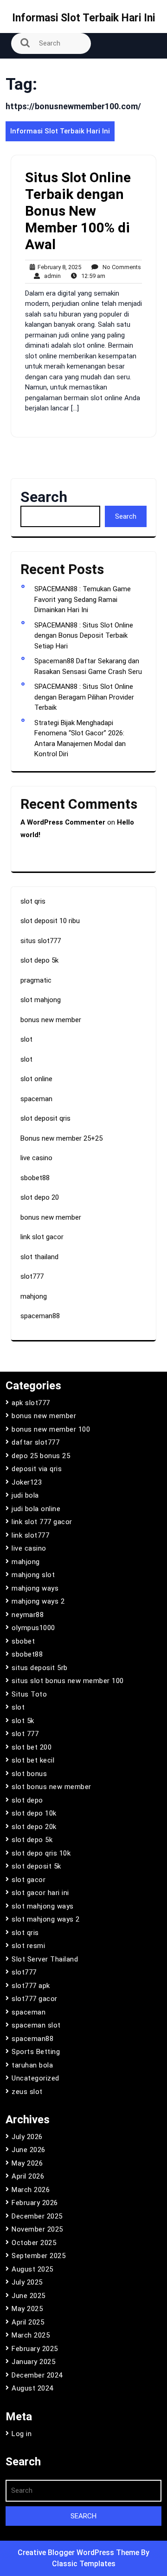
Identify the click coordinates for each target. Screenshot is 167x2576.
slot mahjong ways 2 (46, 1919)
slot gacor (29, 1880)
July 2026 (27, 2137)
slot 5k (23, 1721)
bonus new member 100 (51, 1429)
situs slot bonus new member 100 (68, 1681)
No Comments (120, 268)
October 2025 (34, 2243)
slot (26, 1039)
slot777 (32, 1276)
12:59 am (91, 276)
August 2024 (32, 2388)
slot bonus (29, 1774)
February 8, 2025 (58, 268)
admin (50, 276)
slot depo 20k (34, 1827)
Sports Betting (36, 2052)
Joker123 (27, 1482)
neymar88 (28, 1615)
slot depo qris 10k (41, 1853)
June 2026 (29, 2150)
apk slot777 (31, 1403)
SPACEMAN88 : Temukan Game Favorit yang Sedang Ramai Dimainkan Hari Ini (83, 599)
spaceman (36, 1099)
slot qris (33, 901)
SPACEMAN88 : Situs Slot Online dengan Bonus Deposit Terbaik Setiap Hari (84, 636)
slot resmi (28, 1946)
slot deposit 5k (36, 1866)
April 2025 (28, 2322)
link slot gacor (42, 1237)
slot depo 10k (34, 1813)
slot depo (27, 1800)
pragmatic (36, 980)
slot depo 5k (39, 960)
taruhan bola (32, 2065)
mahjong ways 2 (38, 1601)
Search (44, 497)
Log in (22, 2434)
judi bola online (36, 1509)
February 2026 (35, 2203)
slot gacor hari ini (40, 1893)
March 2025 (31, 2335)
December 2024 (37, 2375)
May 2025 (27, 2309)
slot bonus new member (51, 1787)
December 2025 (37, 2216)
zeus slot (27, 2092)
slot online (36, 1079)
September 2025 (39, 2256)
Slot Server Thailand (45, 1959)
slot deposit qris (45, 1118)
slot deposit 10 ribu (50, 921)
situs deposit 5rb (40, 1668)
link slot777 (30, 1535)
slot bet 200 (32, 1747)
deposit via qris (37, 1469)
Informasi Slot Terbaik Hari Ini (83, 18)
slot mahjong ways (43, 1906)
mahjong (34, 1296)
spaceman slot (36, 2025)
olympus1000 (33, 1628)
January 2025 (33, 2362)
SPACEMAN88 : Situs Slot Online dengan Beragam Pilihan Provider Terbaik (84, 697)
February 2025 (35, 2349)
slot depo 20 (40, 1197)
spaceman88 (40, 1316)
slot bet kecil (33, 1760)
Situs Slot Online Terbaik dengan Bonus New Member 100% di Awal (78, 211)
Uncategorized (35, 2078)
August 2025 (32, 2269)
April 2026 (28, 2176)
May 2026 (27, 2163)
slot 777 (25, 1734)
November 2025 (37, 2229)
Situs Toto (29, 1694)
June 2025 (29, 2296)
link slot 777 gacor (42, 1522)
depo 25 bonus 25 (41, 1456)
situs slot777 (41, 941)
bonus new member (51, 1020)
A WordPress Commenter (63, 822)
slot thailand (39, 1257)
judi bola (25, 1495)
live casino (36, 1158)
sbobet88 (35, 1178)
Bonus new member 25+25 (61, 1138)
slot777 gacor (35, 1999)
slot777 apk (31, 1986)
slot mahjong (41, 1000)
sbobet (23, 1641)
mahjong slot (33, 1575)
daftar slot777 (35, 1442)
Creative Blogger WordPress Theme (79, 2553)
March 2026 (31, 2190)
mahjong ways (35, 1588)
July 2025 (27, 2282)
